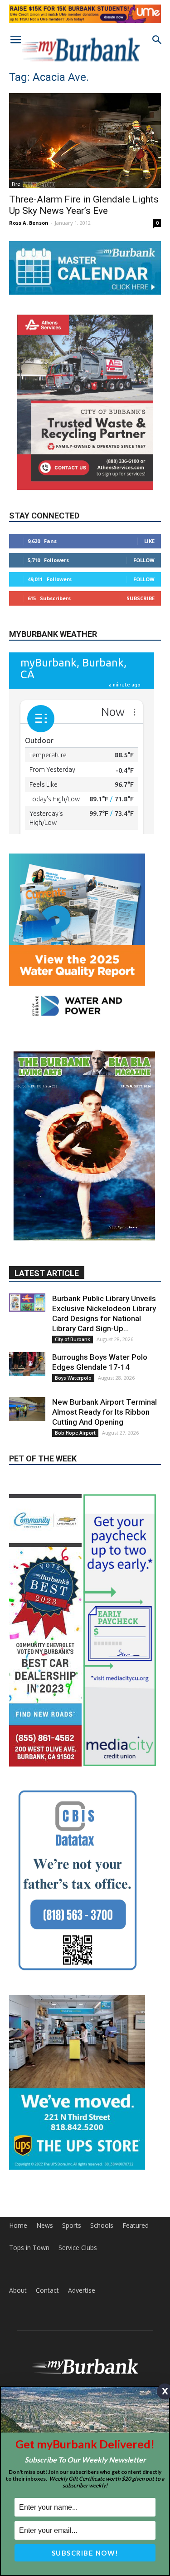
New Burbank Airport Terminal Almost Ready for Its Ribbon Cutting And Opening (104, 1333)
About (18, 2212)
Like (149, 541)
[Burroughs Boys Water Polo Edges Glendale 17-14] (27, 1285)
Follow (144, 560)
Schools (102, 2147)
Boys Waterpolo (73, 1299)
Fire (16, 184)
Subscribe (141, 598)
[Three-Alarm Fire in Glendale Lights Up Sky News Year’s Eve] (85, 140)
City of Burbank (73, 1260)
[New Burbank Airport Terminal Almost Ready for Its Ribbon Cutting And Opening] (27, 1330)
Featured (136, 2147)
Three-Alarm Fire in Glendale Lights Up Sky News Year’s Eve (84, 205)
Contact (47, 2212)
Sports (72, 2147)
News (45, 2147)
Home (18, 2147)
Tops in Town (29, 2169)
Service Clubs (78, 2169)
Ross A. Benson (29, 223)
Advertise (82, 2212)
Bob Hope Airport (75, 1354)
